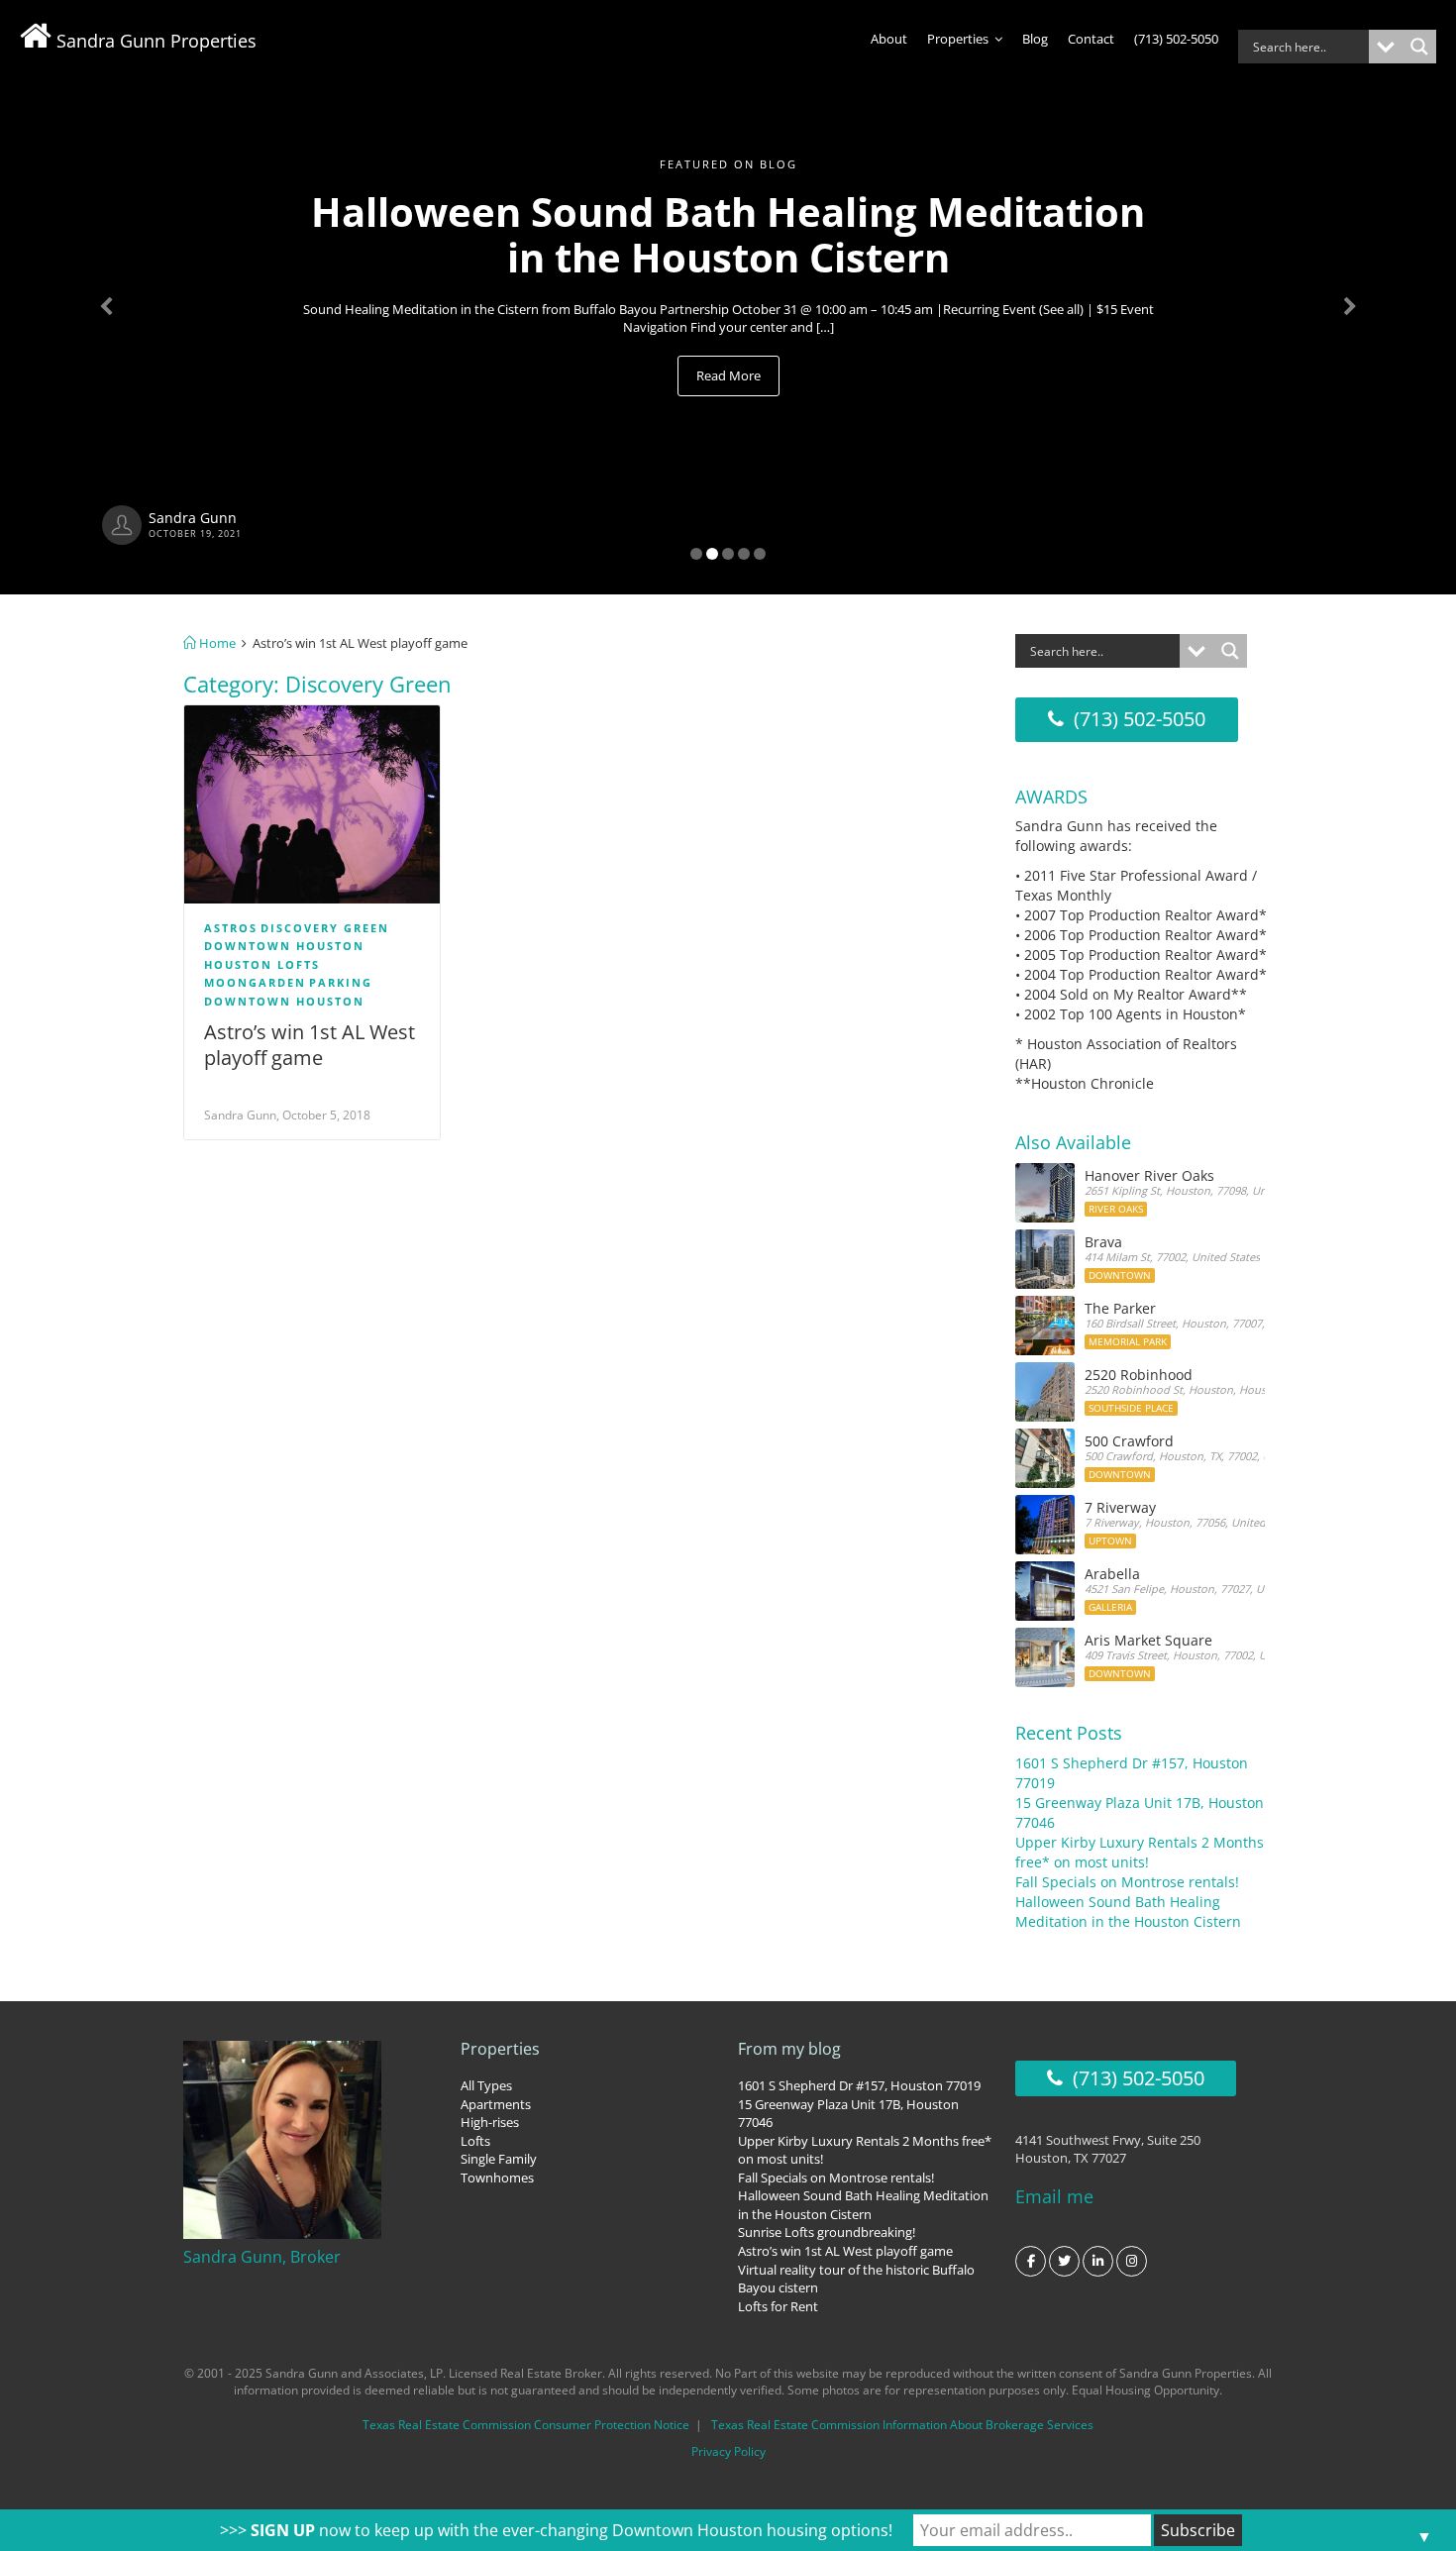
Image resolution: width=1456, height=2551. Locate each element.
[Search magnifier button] (1419, 47)
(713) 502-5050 (1176, 39)
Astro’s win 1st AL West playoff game (310, 1045)
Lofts (475, 2141)
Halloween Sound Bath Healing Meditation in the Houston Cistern (1128, 1912)
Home (216, 643)
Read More (728, 375)
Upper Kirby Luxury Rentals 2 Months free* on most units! (1140, 1852)
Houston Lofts (262, 964)
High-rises (490, 2122)
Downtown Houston (284, 946)
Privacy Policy (728, 2451)
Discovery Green (325, 928)
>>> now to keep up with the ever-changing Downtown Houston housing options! (556, 2530)
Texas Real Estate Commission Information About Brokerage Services (902, 2425)
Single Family (499, 2159)
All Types (486, 2085)
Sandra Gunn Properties (154, 41)
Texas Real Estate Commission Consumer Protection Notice (526, 2425)
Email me (1054, 2196)
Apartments (496, 2104)
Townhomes (497, 2178)
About (889, 39)
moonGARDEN (255, 982)
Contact (1091, 39)
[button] (109, 297)
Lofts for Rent (778, 2306)
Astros (231, 928)
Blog (1035, 39)
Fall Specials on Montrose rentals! (1127, 1882)
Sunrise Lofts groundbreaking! (827, 2232)
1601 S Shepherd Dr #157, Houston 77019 (859, 2085)
